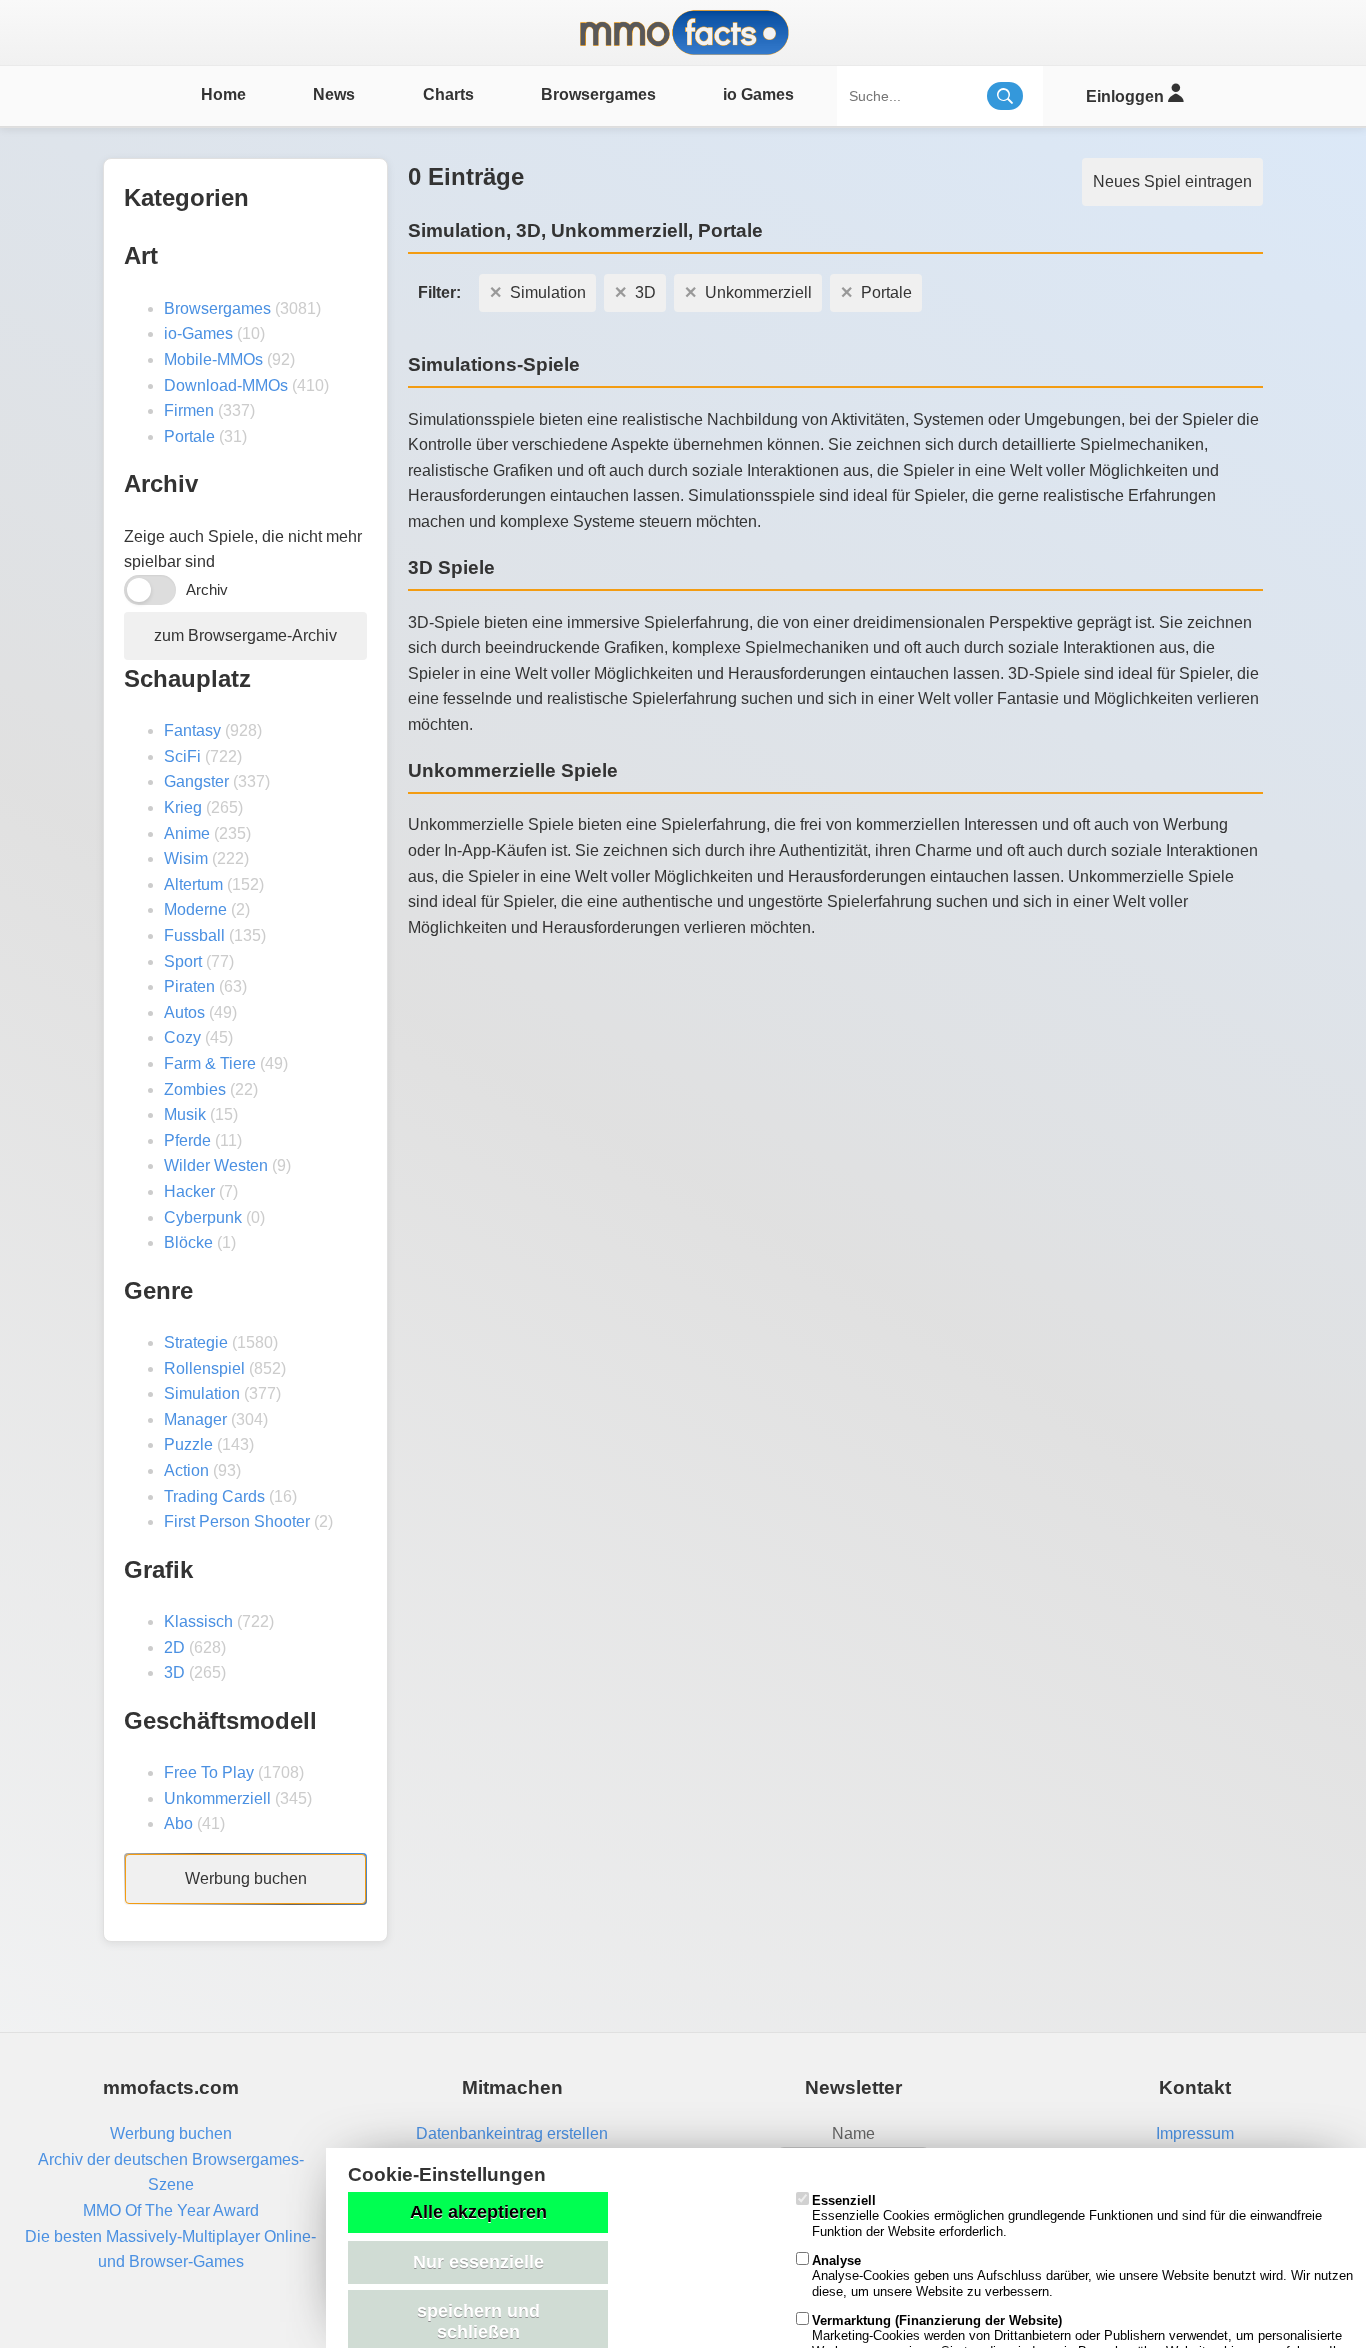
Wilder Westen (216, 1165)
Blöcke (188, 1242)
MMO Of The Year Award (171, 2210)
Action (186, 1470)
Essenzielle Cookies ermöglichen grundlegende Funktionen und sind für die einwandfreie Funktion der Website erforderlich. (1067, 2216)
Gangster (196, 781)
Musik (185, 1114)
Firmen (189, 410)
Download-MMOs (226, 385)
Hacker (189, 1191)
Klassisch (198, 1621)
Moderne (195, 909)
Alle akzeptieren (478, 2212)
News (334, 94)
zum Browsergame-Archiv (245, 635)
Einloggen (1127, 96)
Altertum (193, 884)
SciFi (182, 756)
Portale (189, 436)
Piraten (189, 986)
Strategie (196, 1342)
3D (174, 1672)
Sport (183, 961)
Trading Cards (214, 1496)
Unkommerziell (217, 1798)
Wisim (186, 858)
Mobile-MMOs (213, 359)
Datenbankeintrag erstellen (512, 2133)
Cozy (182, 1037)
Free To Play (209, 1772)
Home (223, 94)
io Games (758, 94)
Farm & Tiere (210, 1063)
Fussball (194, 935)
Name (853, 2133)
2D (174, 1647)
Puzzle (188, 1444)
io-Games (198, 333)
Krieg (183, 807)
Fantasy (192, 730)
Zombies (195, 1089)
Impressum (1195, 2133)
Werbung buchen (246, 1878)
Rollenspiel (204, 1368)
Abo (178, 1823)
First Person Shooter (237, 1521)
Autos (184, 1012)
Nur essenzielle (478, 2262)
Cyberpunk (203, 1217)
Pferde (187, 1140)
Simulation (202, 1393)
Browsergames (598, 94)
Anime (187, 833)
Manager (195, 1419)
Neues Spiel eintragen (1172, 181)
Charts (448, 94)
